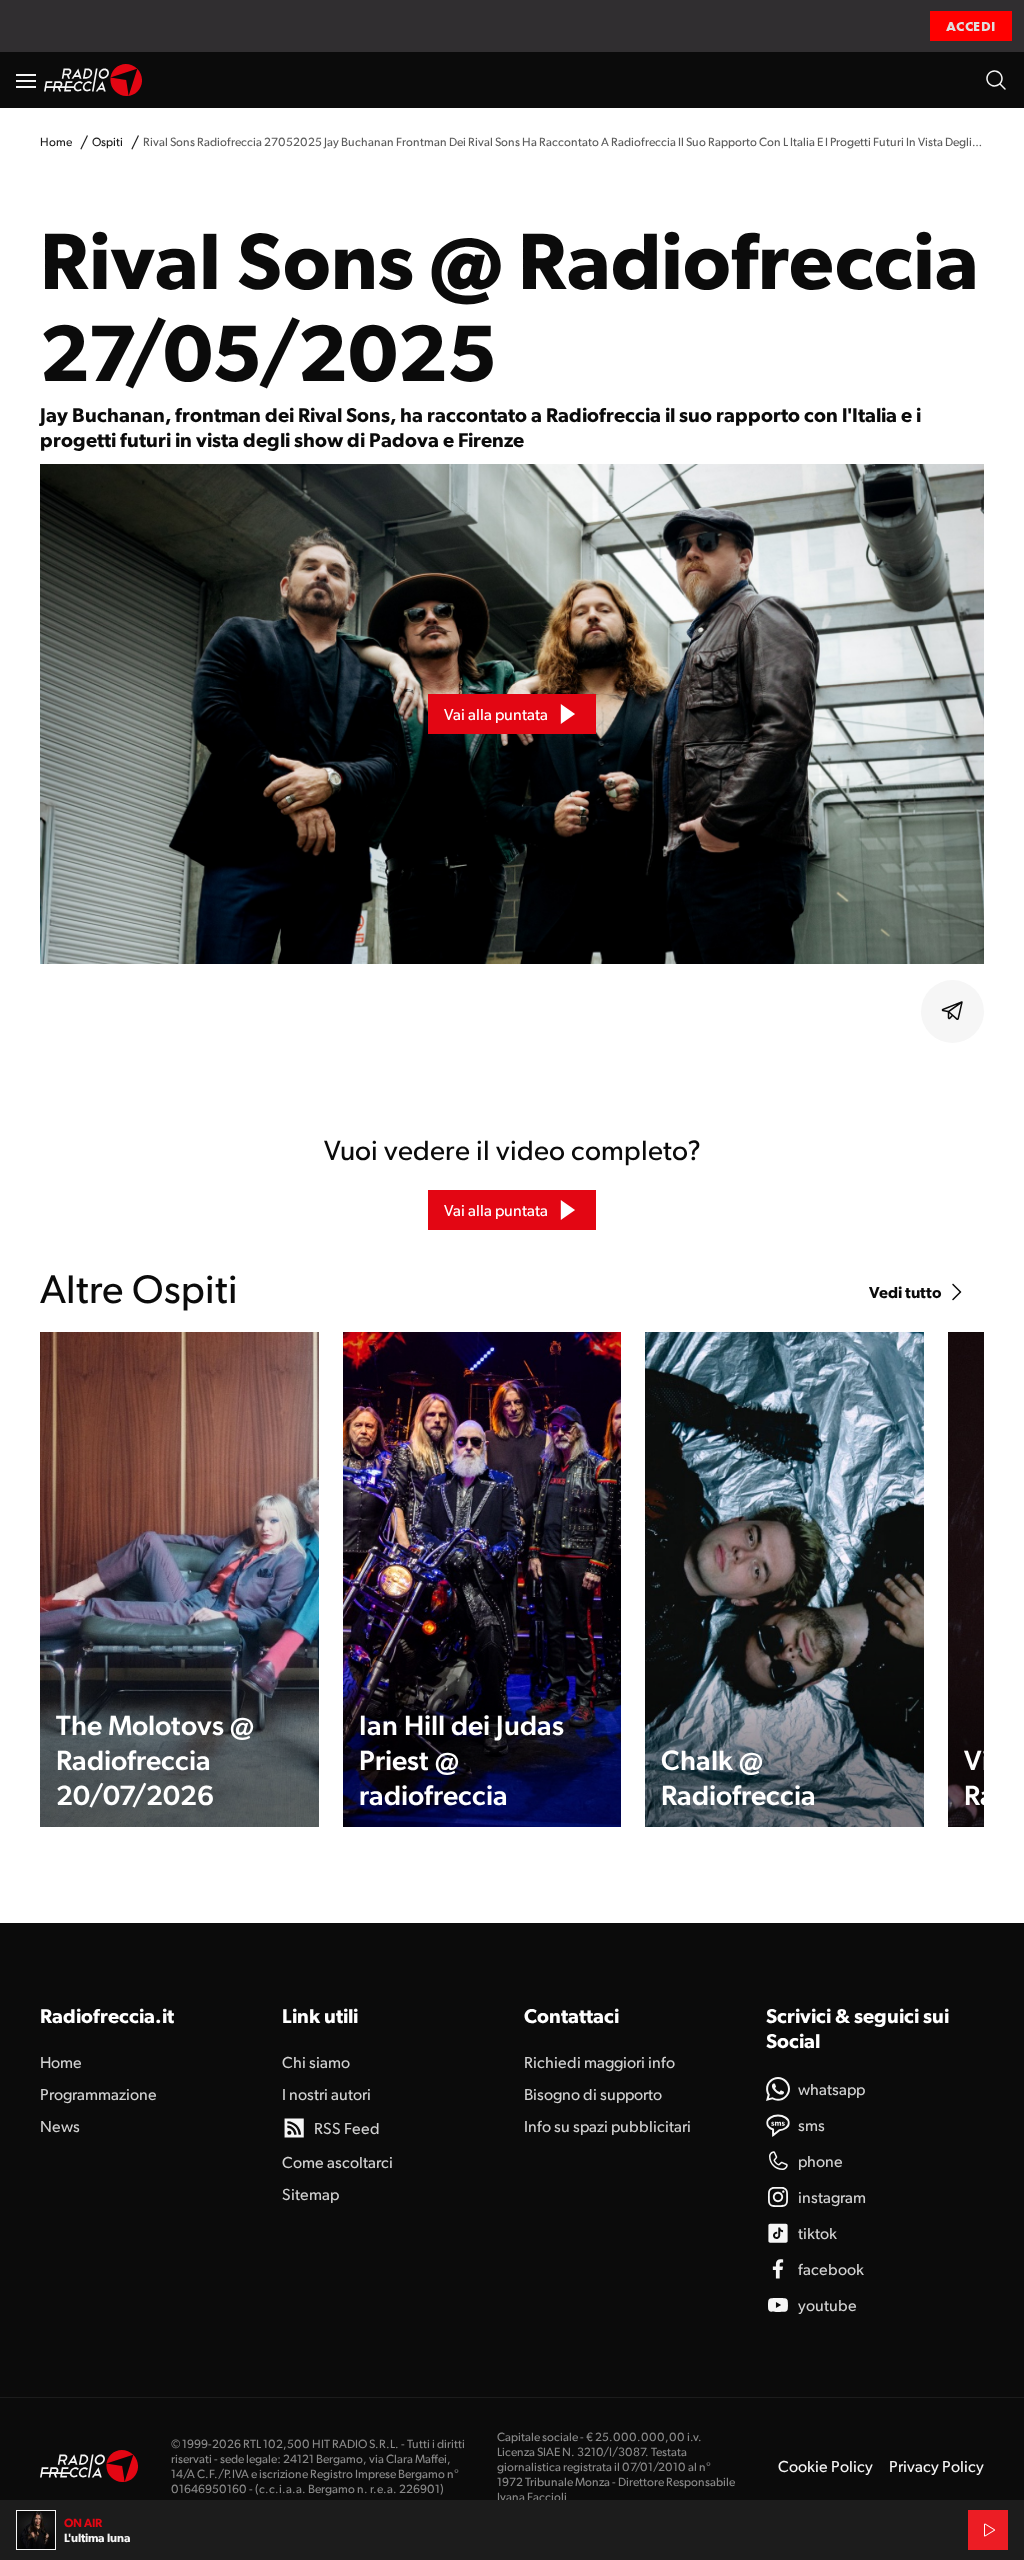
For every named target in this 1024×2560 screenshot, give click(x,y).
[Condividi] (953, 1011)
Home (56, 141)
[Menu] (26, 80)
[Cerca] (996, 80)
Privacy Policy (936, 2465)
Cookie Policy (825, 2465)
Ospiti (107, 141)
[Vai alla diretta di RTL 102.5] (988, 2530)
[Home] (93, 80)
